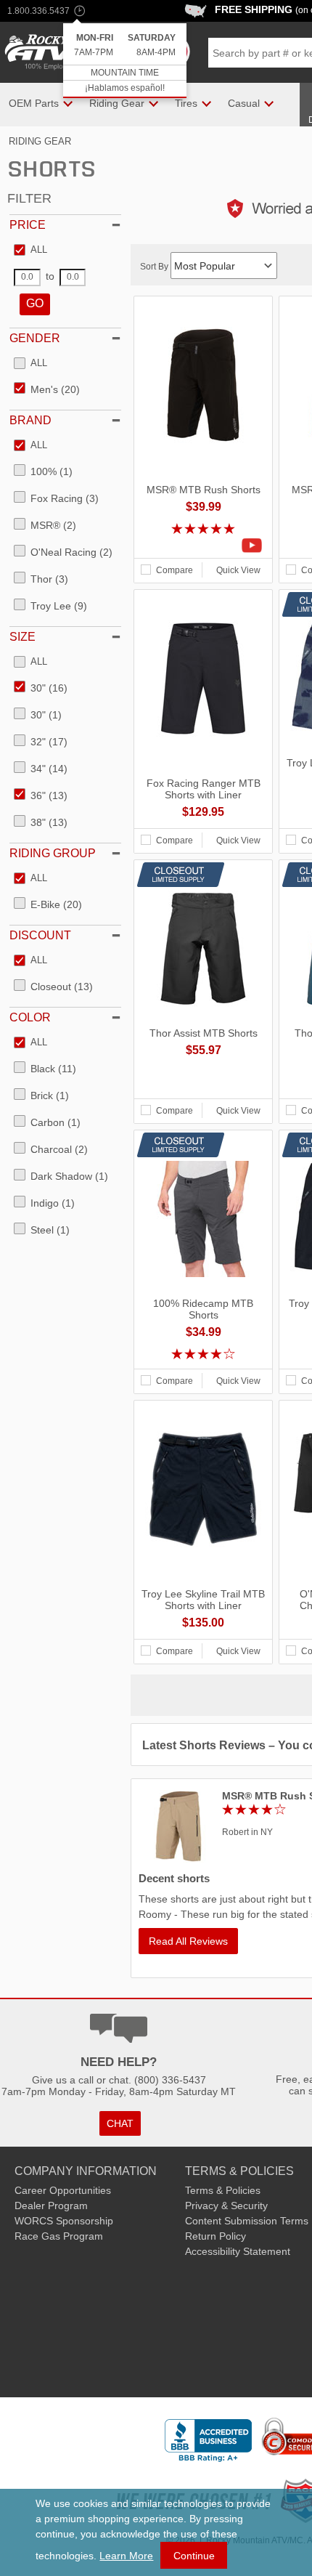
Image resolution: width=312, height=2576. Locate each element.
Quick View (238, 570)
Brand (30, 420)
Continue (194, 2556)
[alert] (125, 61)
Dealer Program (51, 2206)
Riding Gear (40, 141)
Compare (175, 570)
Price (28, 225)
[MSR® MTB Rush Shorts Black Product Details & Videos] (203, 546)
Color (30, 1017)
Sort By (155, 267)
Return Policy (215, 2236)
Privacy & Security (226, 2206)
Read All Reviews (188, 1941)
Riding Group (53, 853)
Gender (35, 338)
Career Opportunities (63, 2190)
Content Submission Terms (247, 2221)
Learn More (126, 2556)
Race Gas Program (59, 2236)
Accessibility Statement (238, 2251)
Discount (40, 935)
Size (22, 637)
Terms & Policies (223, 2190)
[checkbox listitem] (30, 251)
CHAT (120, 2123)
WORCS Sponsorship (64, 2221)
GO (35, 303)
